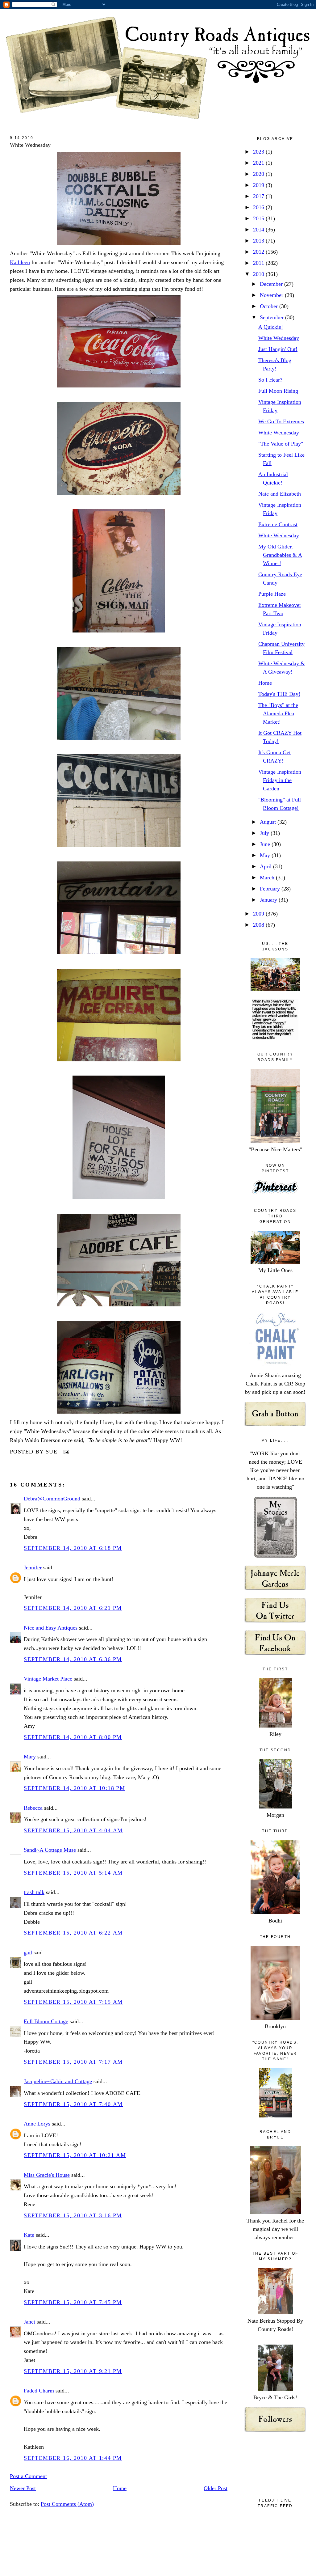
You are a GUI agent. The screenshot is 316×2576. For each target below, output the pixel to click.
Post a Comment (28, 2476)
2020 (259, 174)
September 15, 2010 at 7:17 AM (73, 2062)
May (266, 855)
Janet (29, 2322)
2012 (259, 252)
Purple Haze (272, 594)
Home (120, 2488)
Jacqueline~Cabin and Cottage (58, 2081)
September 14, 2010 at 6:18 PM (73, 1548)
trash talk (34, 1892)
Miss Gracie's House (47, 2175)
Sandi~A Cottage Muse (50, 1850)
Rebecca (33, 1808)
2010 (259, 274)
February (271, 889)
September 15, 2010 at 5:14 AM (73, 1873)
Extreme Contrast (278, 524)
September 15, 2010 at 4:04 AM (73, 1830)
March (268, 878)
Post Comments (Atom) (67, 2504)
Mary (30, 1757)
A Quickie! (271, 327)
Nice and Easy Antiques (51, 1628)
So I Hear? (270, 380)
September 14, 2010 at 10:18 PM (75, 1788)
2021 (259, 163)
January (269, 900)
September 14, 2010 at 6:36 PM (73, 1659)
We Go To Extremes (281, 421)
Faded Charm (39, 2391)
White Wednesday (30, 145)
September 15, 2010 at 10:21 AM (75, 2155)
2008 (259, 925)
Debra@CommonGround (52, 1499)
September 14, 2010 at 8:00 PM (73, 1737)
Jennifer (33, 1567)
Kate (29, 2235)
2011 (259, 263)
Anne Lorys (37, 2124)
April (266, 866)
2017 (259, 196)
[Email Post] (65, 1452)
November (272, 295)
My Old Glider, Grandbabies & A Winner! (280, 555)
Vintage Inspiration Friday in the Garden (280, 780)
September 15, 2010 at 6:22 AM (73, 1933)
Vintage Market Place (48, 1679)
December (272, 284)
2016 (259, 207)
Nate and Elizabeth (280, 494)
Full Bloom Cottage (46, 2021)
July (265, 833)
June (266, 844)
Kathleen (20, 262)
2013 (259, 241)
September (272, 317)
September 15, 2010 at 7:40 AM (73, 2104)
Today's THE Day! (279, 694)
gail (28, 1952)
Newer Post (23, 2488)
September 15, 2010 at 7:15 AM (73, 2002)
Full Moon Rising (278, 391)
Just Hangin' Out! (278, 349)
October (270, 306)
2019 (259, 185)
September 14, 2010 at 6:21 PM (73, 1608)
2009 (259, 914)
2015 (259, 218)
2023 (259, 152)
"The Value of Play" (281, 444)
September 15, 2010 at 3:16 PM (73, 2215)
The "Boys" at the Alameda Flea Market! (278, 713)
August (269, 822)
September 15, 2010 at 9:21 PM (73, 2371)
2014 (259, 230)
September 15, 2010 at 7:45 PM (73, 2302)
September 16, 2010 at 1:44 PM (73, 2458)
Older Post (216, 2488)
